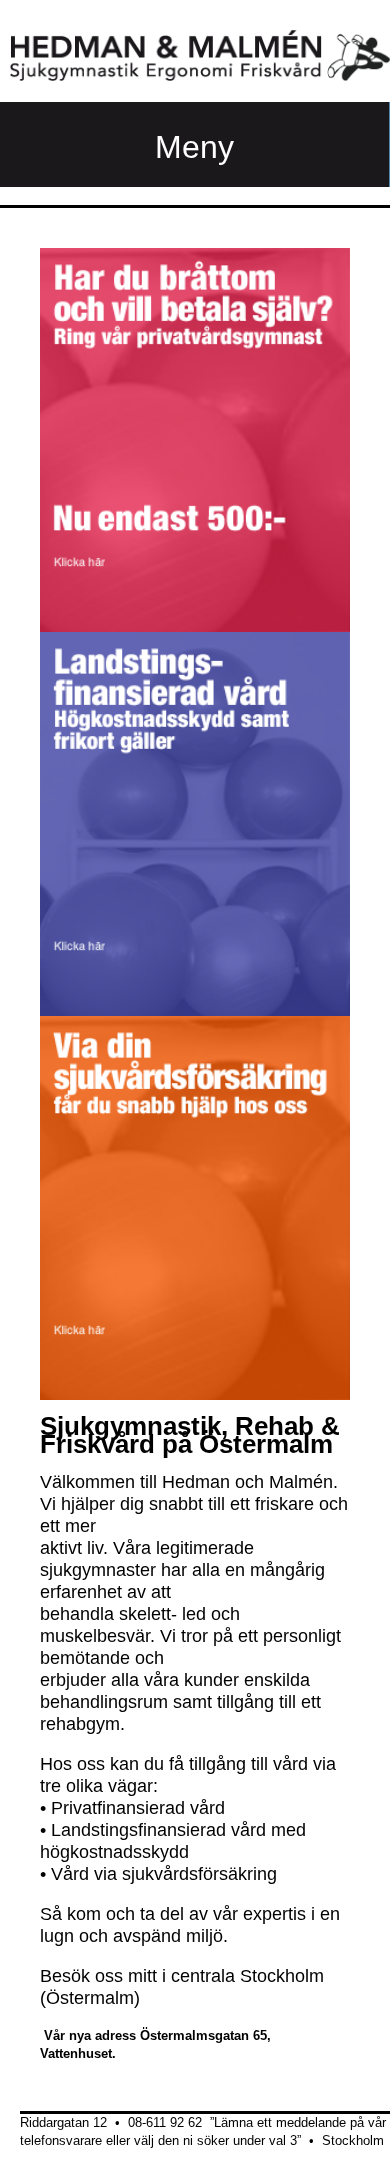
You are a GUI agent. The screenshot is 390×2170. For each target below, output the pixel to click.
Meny (194, 147)
